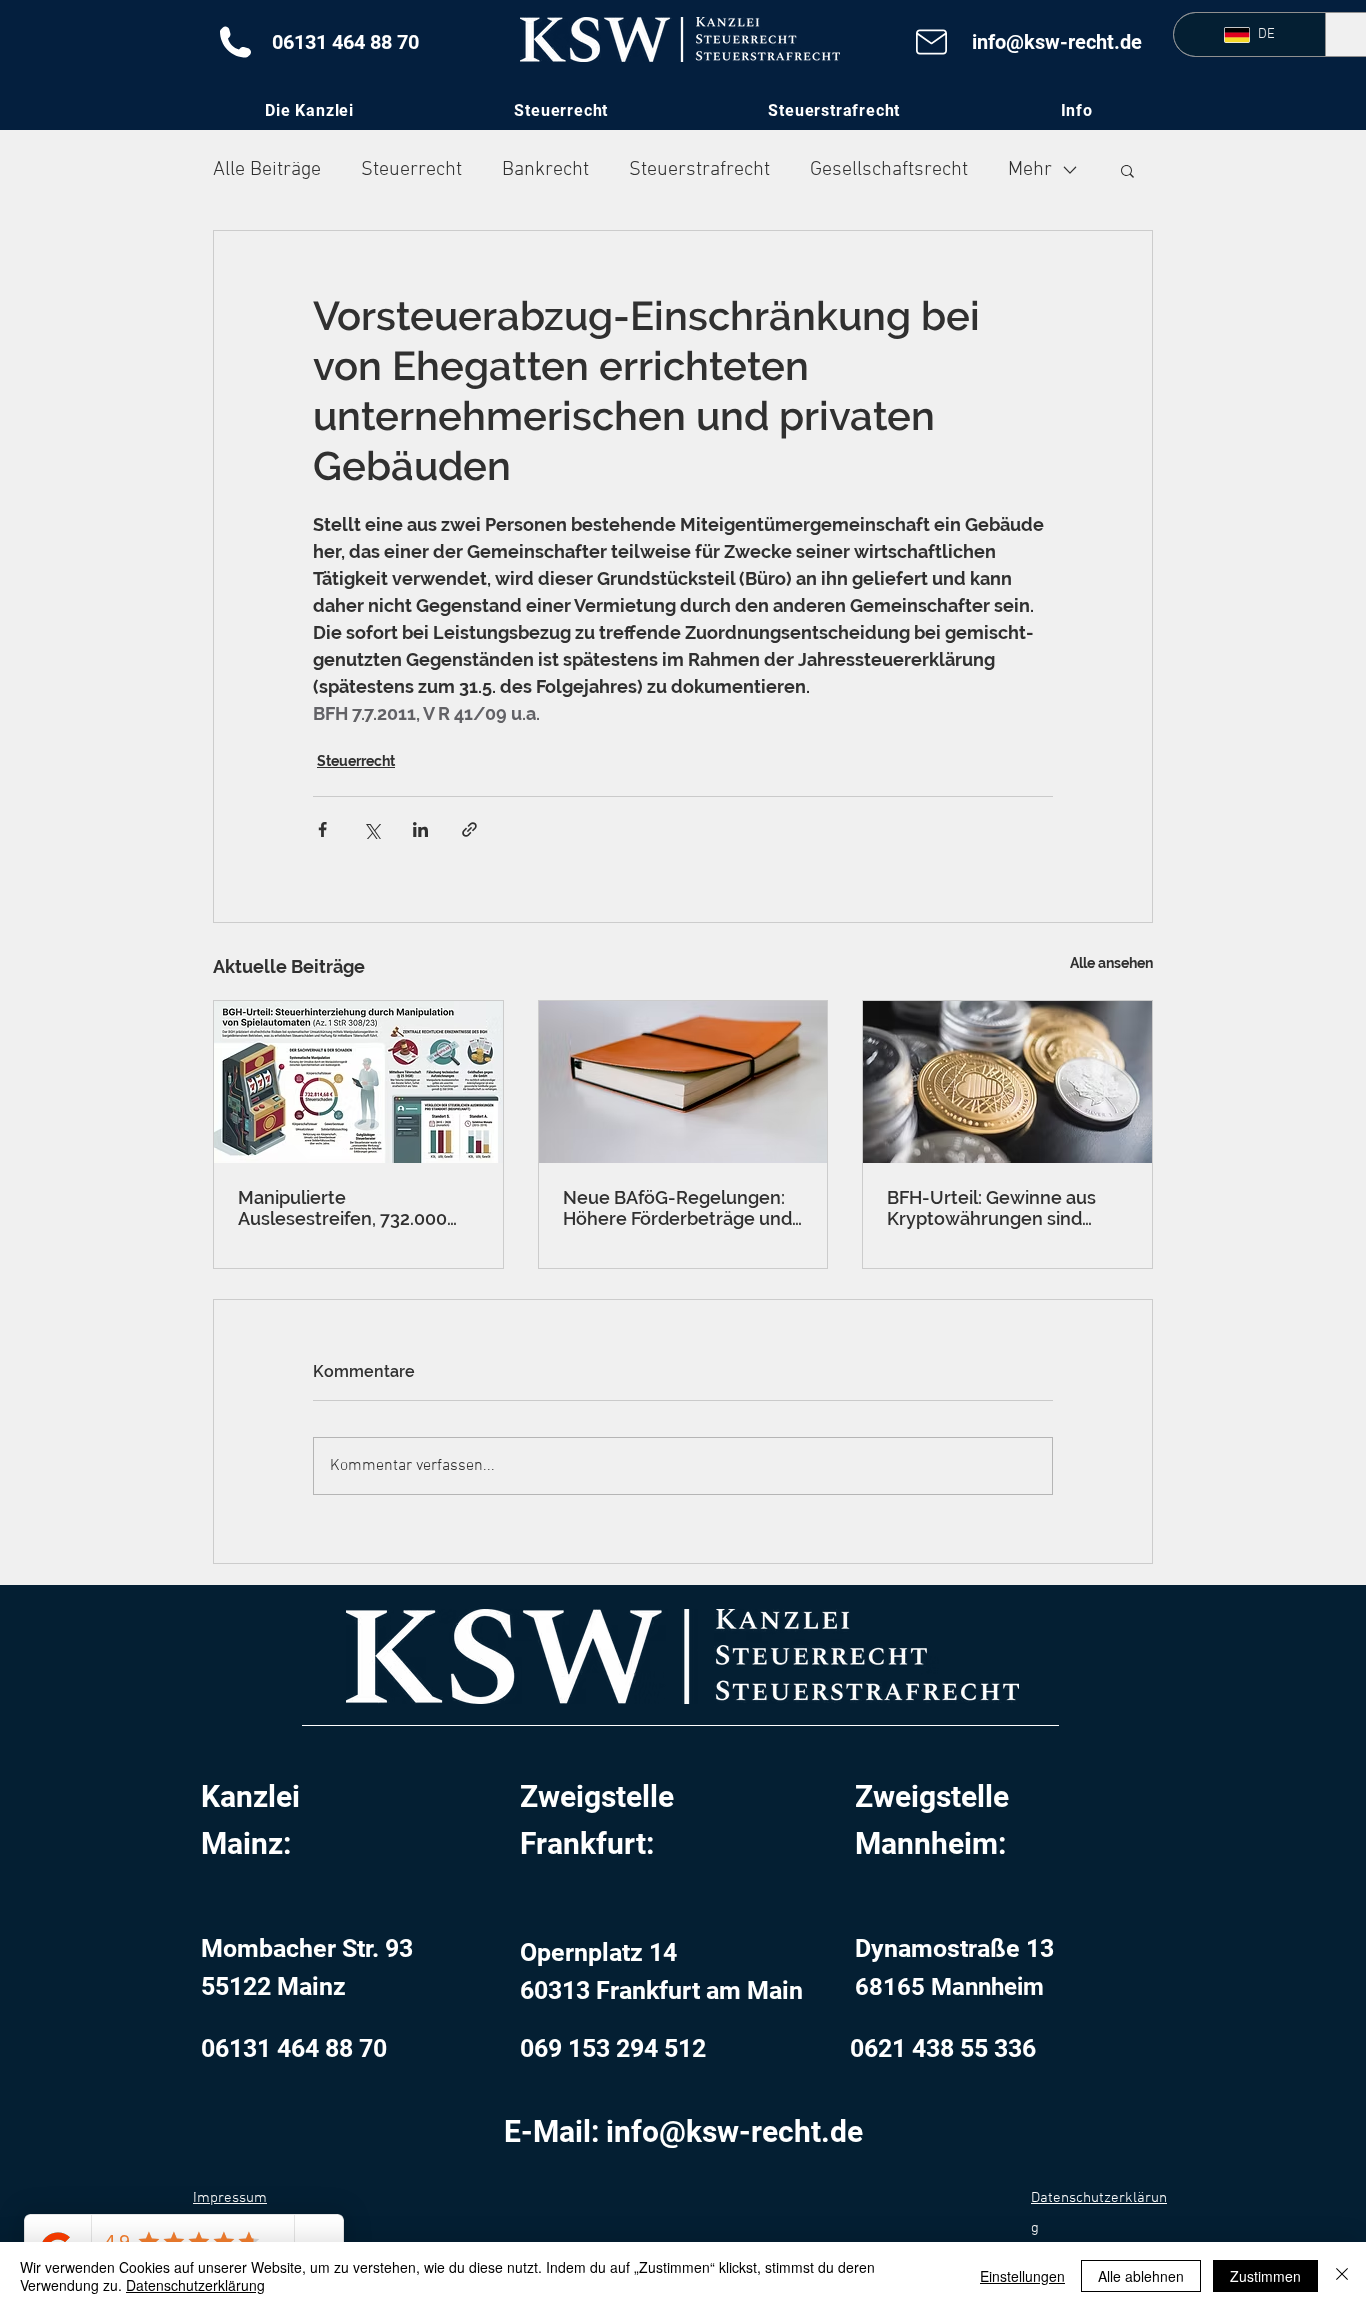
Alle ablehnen (1141, 2276)
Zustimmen (1265, 2276)
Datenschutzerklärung (195, 2285)
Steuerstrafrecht (699, 170)
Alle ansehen (1111, 963)
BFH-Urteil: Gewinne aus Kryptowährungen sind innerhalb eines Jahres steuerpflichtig (991, 1208)
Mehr (1030, 170)
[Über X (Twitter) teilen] (371, 829)
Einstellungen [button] (1022, 2276)
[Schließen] (1342, 2276)
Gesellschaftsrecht (889, 170)
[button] (1076, 110)
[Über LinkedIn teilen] (420, 829)
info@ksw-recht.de (1057, 42)
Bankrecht (545, 170)
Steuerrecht (411, 170)
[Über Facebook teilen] (322, 829)
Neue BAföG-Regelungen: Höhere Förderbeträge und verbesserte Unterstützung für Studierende (680, 1208)
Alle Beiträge (267, 170)
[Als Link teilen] (469, 829)
